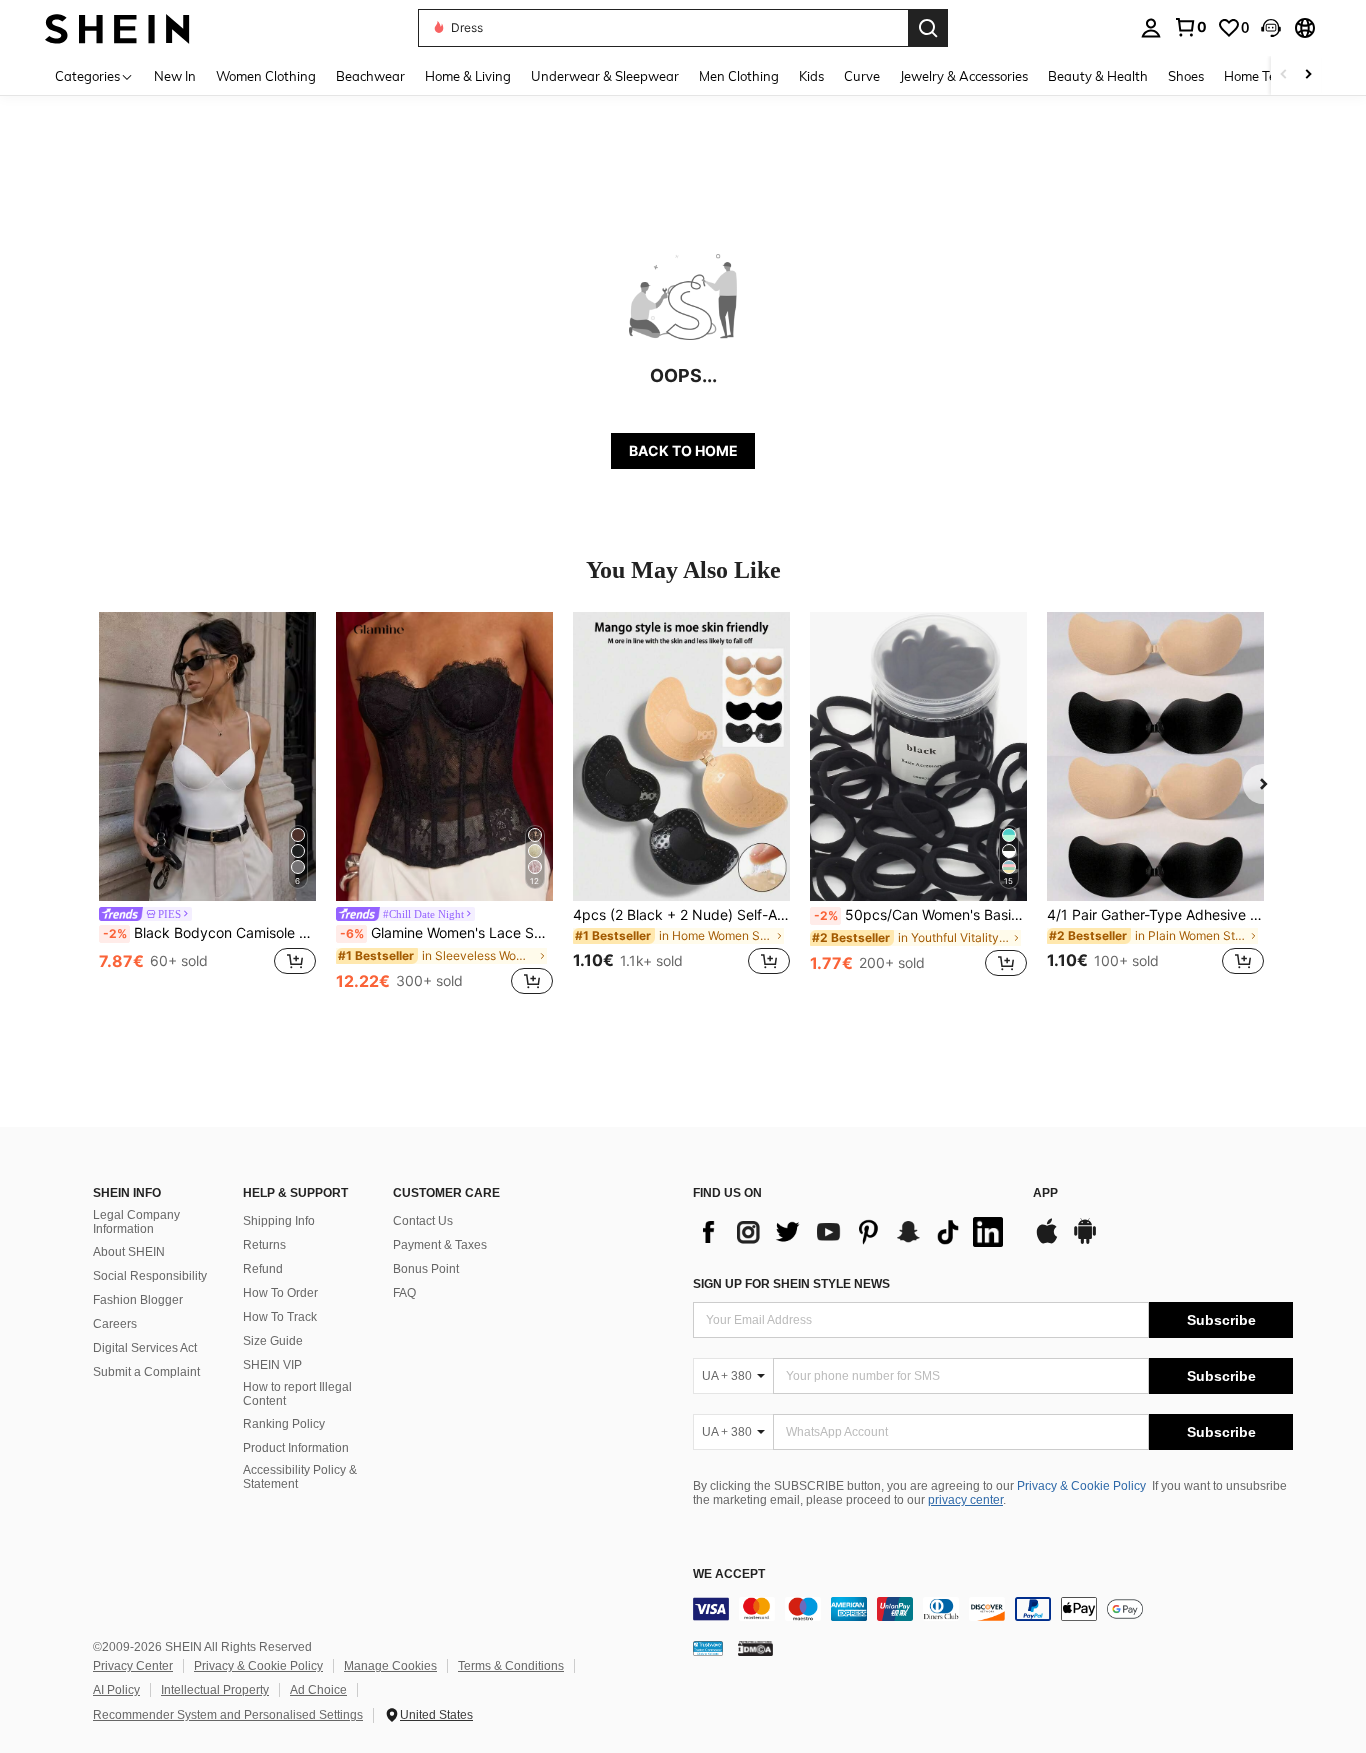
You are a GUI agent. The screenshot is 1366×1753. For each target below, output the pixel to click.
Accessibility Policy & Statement (300, 1477)
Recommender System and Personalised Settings (228, 1715)
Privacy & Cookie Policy (1081, 1486)
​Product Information (296, 1448)
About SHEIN (129, 1252)
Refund (263, 1269)
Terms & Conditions (511, 1666)
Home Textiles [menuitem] (1265, 76)
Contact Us (423, 1221)
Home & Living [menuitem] (468, 76)
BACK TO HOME (683, 450)
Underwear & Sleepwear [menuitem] (605, 76)
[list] (853, 1232)
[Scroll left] (1284, 75)
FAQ (404, 1293)
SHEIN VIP (272, 1365)
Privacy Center (133, 1666)
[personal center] (1151, 28)
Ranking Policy (284, 1424)
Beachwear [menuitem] (370, 76)
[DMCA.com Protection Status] (755, 1647)
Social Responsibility (150, 1276)
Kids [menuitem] (811, 76)
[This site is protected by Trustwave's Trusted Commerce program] (708, 1647)
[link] (1190, 27)
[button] (1271, 28)
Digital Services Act (145, 1348)
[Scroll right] (1308, 75)
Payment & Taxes (440, 1245)
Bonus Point (426, 1269)
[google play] (1085, 1241)
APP (1045, 1193)
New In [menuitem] (175, 76)
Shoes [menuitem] (1186, 76)
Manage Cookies (390, 1666)
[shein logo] (117, 27)
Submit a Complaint (146, 1372)
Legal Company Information (136, 1222)
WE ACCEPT (729, 1574)
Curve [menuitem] (862, 76)
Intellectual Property (215, 1690)
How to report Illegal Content (297, 1394)
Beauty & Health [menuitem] (1098, 76)
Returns (264, 1245)
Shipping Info (279, 1221)
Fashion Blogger (138, 1300)
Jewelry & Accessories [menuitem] (964, 76)
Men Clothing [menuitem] (739, 76)
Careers (115, 1324)
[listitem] (207, 805)
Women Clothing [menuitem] (266, 76)
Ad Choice (318, 1690)
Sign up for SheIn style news (791, 1284)
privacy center (965, 1500)
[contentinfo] (993, 1609)
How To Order (280, 1293)
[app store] (1047, 1241)
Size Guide (273, 1341)
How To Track (280, 1317)
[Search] (928, 28)
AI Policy (116, 1690)
